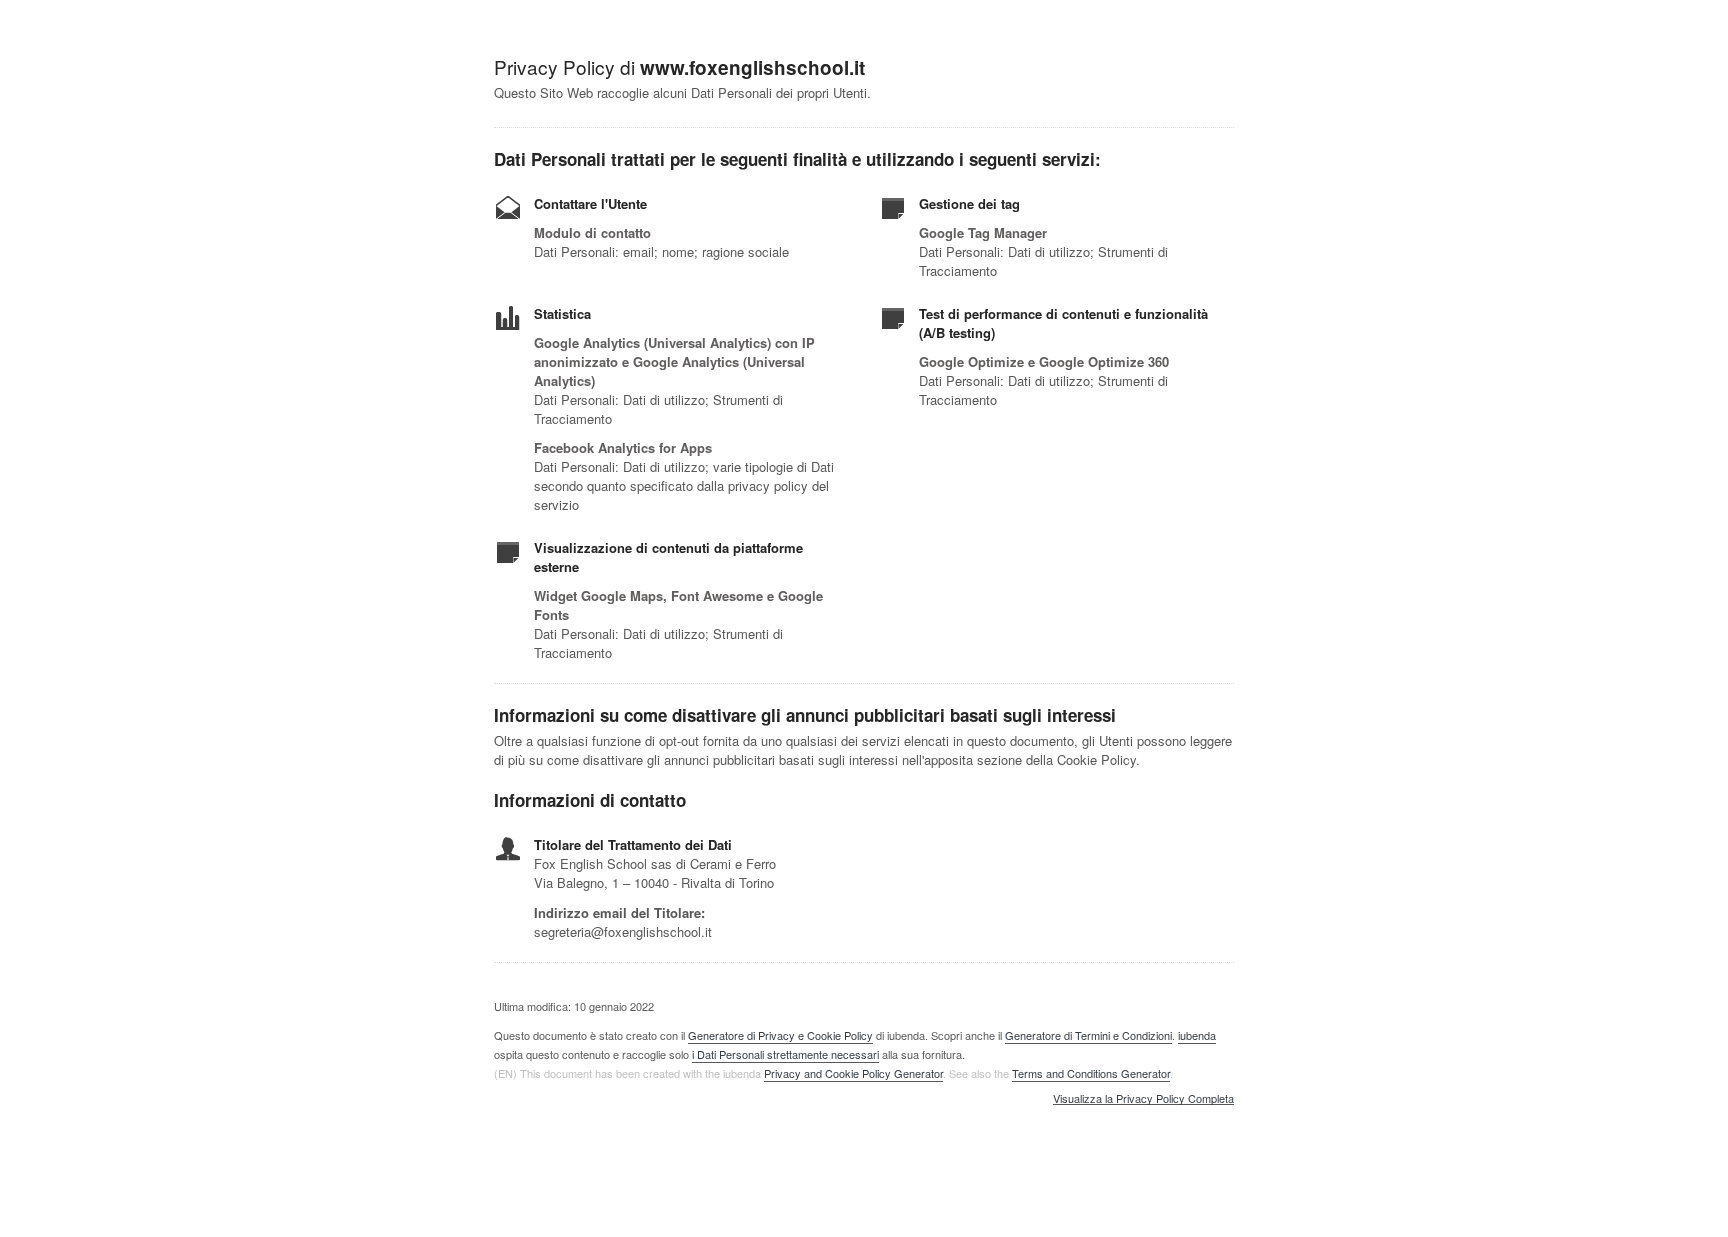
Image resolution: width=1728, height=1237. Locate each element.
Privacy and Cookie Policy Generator (853, 1073)
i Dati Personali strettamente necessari (785, 1054)
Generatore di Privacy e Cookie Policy (780, 1035)
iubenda (1197, 1035)
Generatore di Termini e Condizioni (1088, 1035)
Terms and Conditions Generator (1091, 1073)
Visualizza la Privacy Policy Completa (1143, 1099)
